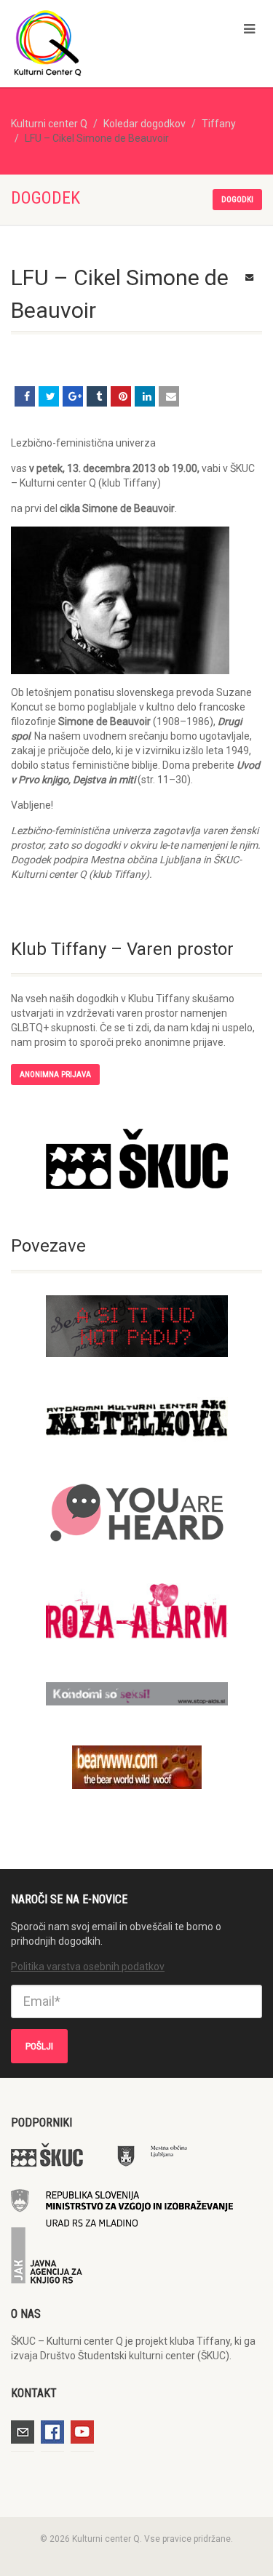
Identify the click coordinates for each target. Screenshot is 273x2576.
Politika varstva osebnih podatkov (88, 1967)
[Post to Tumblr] (97, 396)
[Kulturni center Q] (91, 42)
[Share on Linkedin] (145, 396)
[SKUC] (136, 1159)
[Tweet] (49, 396)
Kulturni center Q (49, 124)
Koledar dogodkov (145, 124)
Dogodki (237, 200)
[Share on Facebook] (25, 396)
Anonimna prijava (55, 1075)
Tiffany (219, 124)
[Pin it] (121, 396)
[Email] (169, 396)
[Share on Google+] (73, 396)
